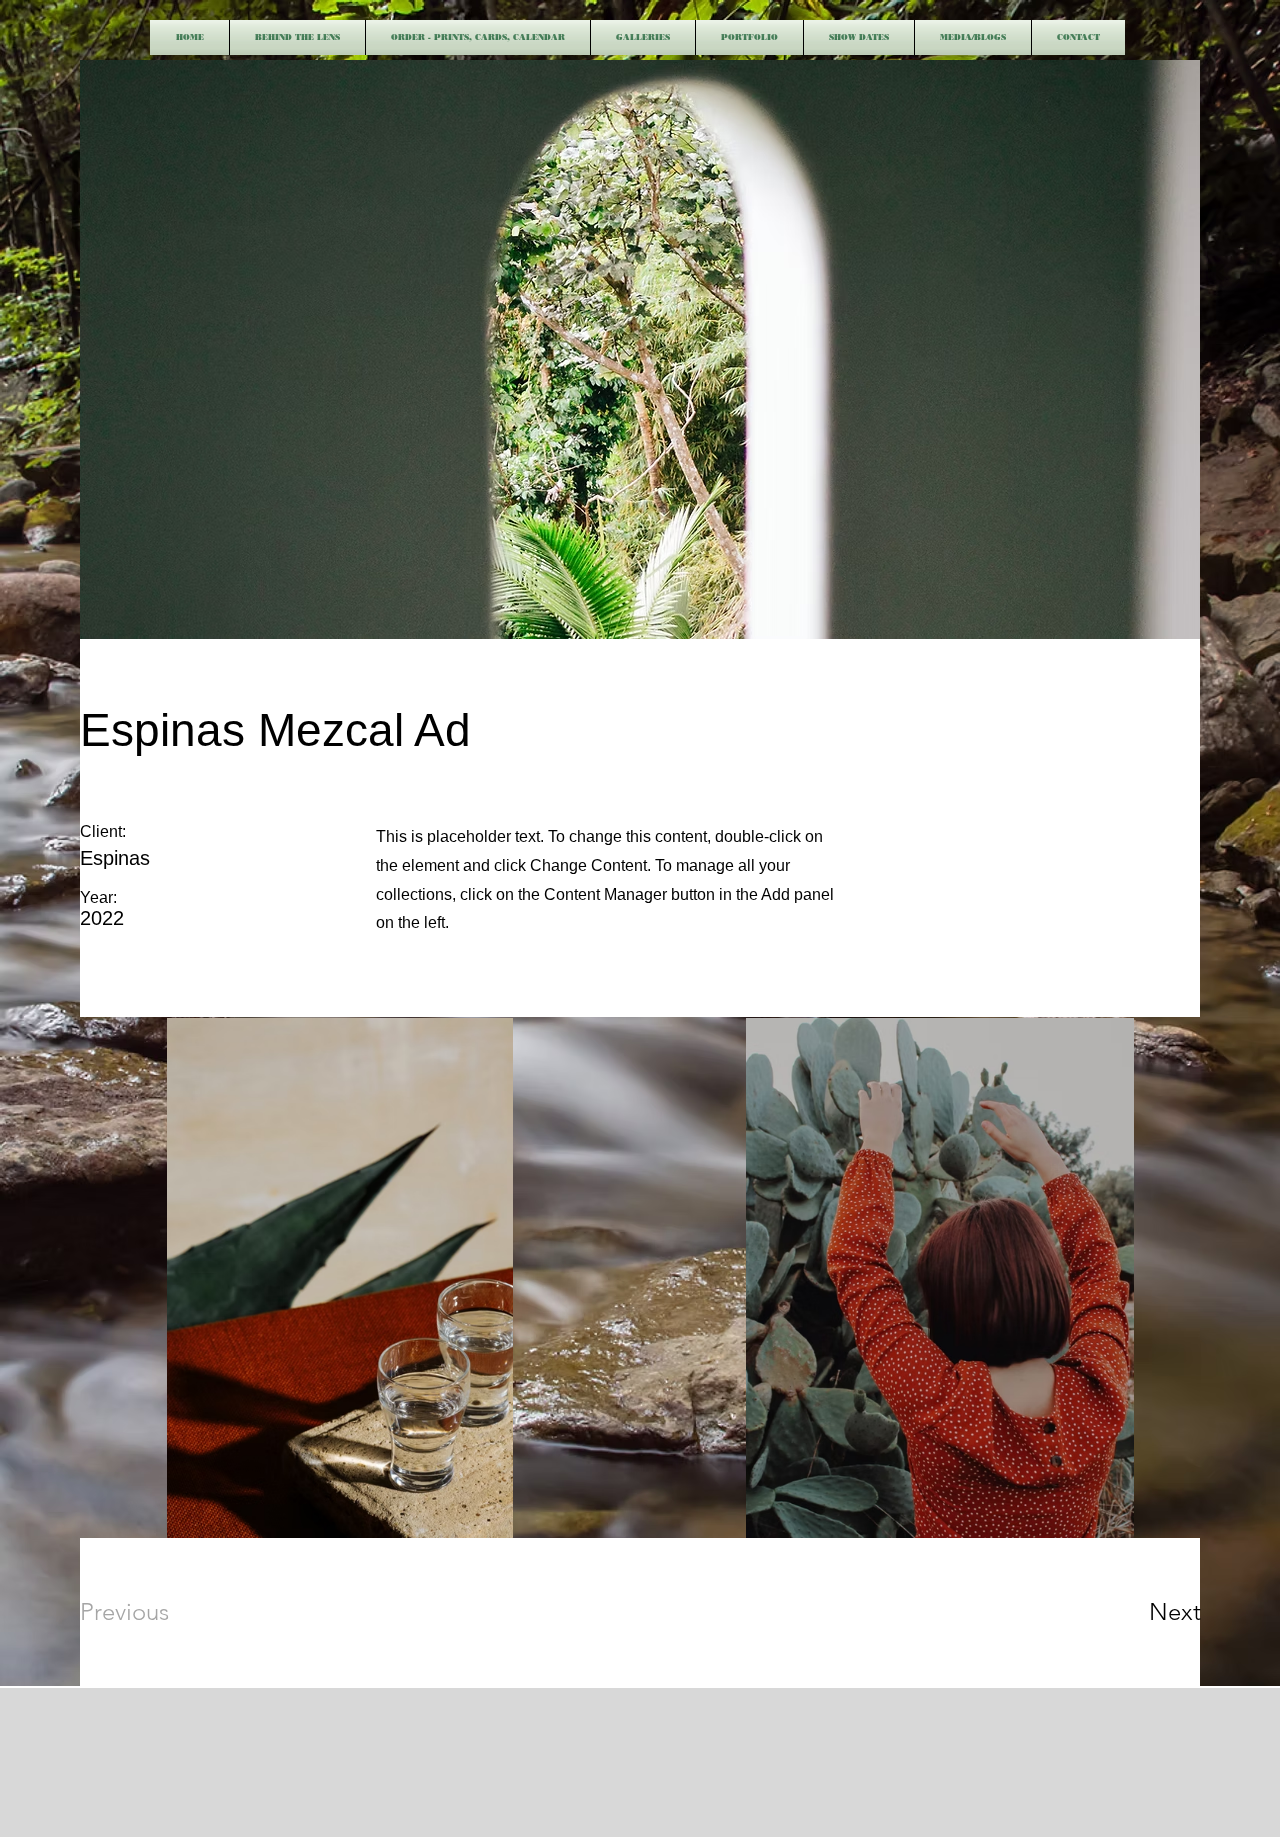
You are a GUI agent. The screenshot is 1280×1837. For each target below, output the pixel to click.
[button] (643, 37)
